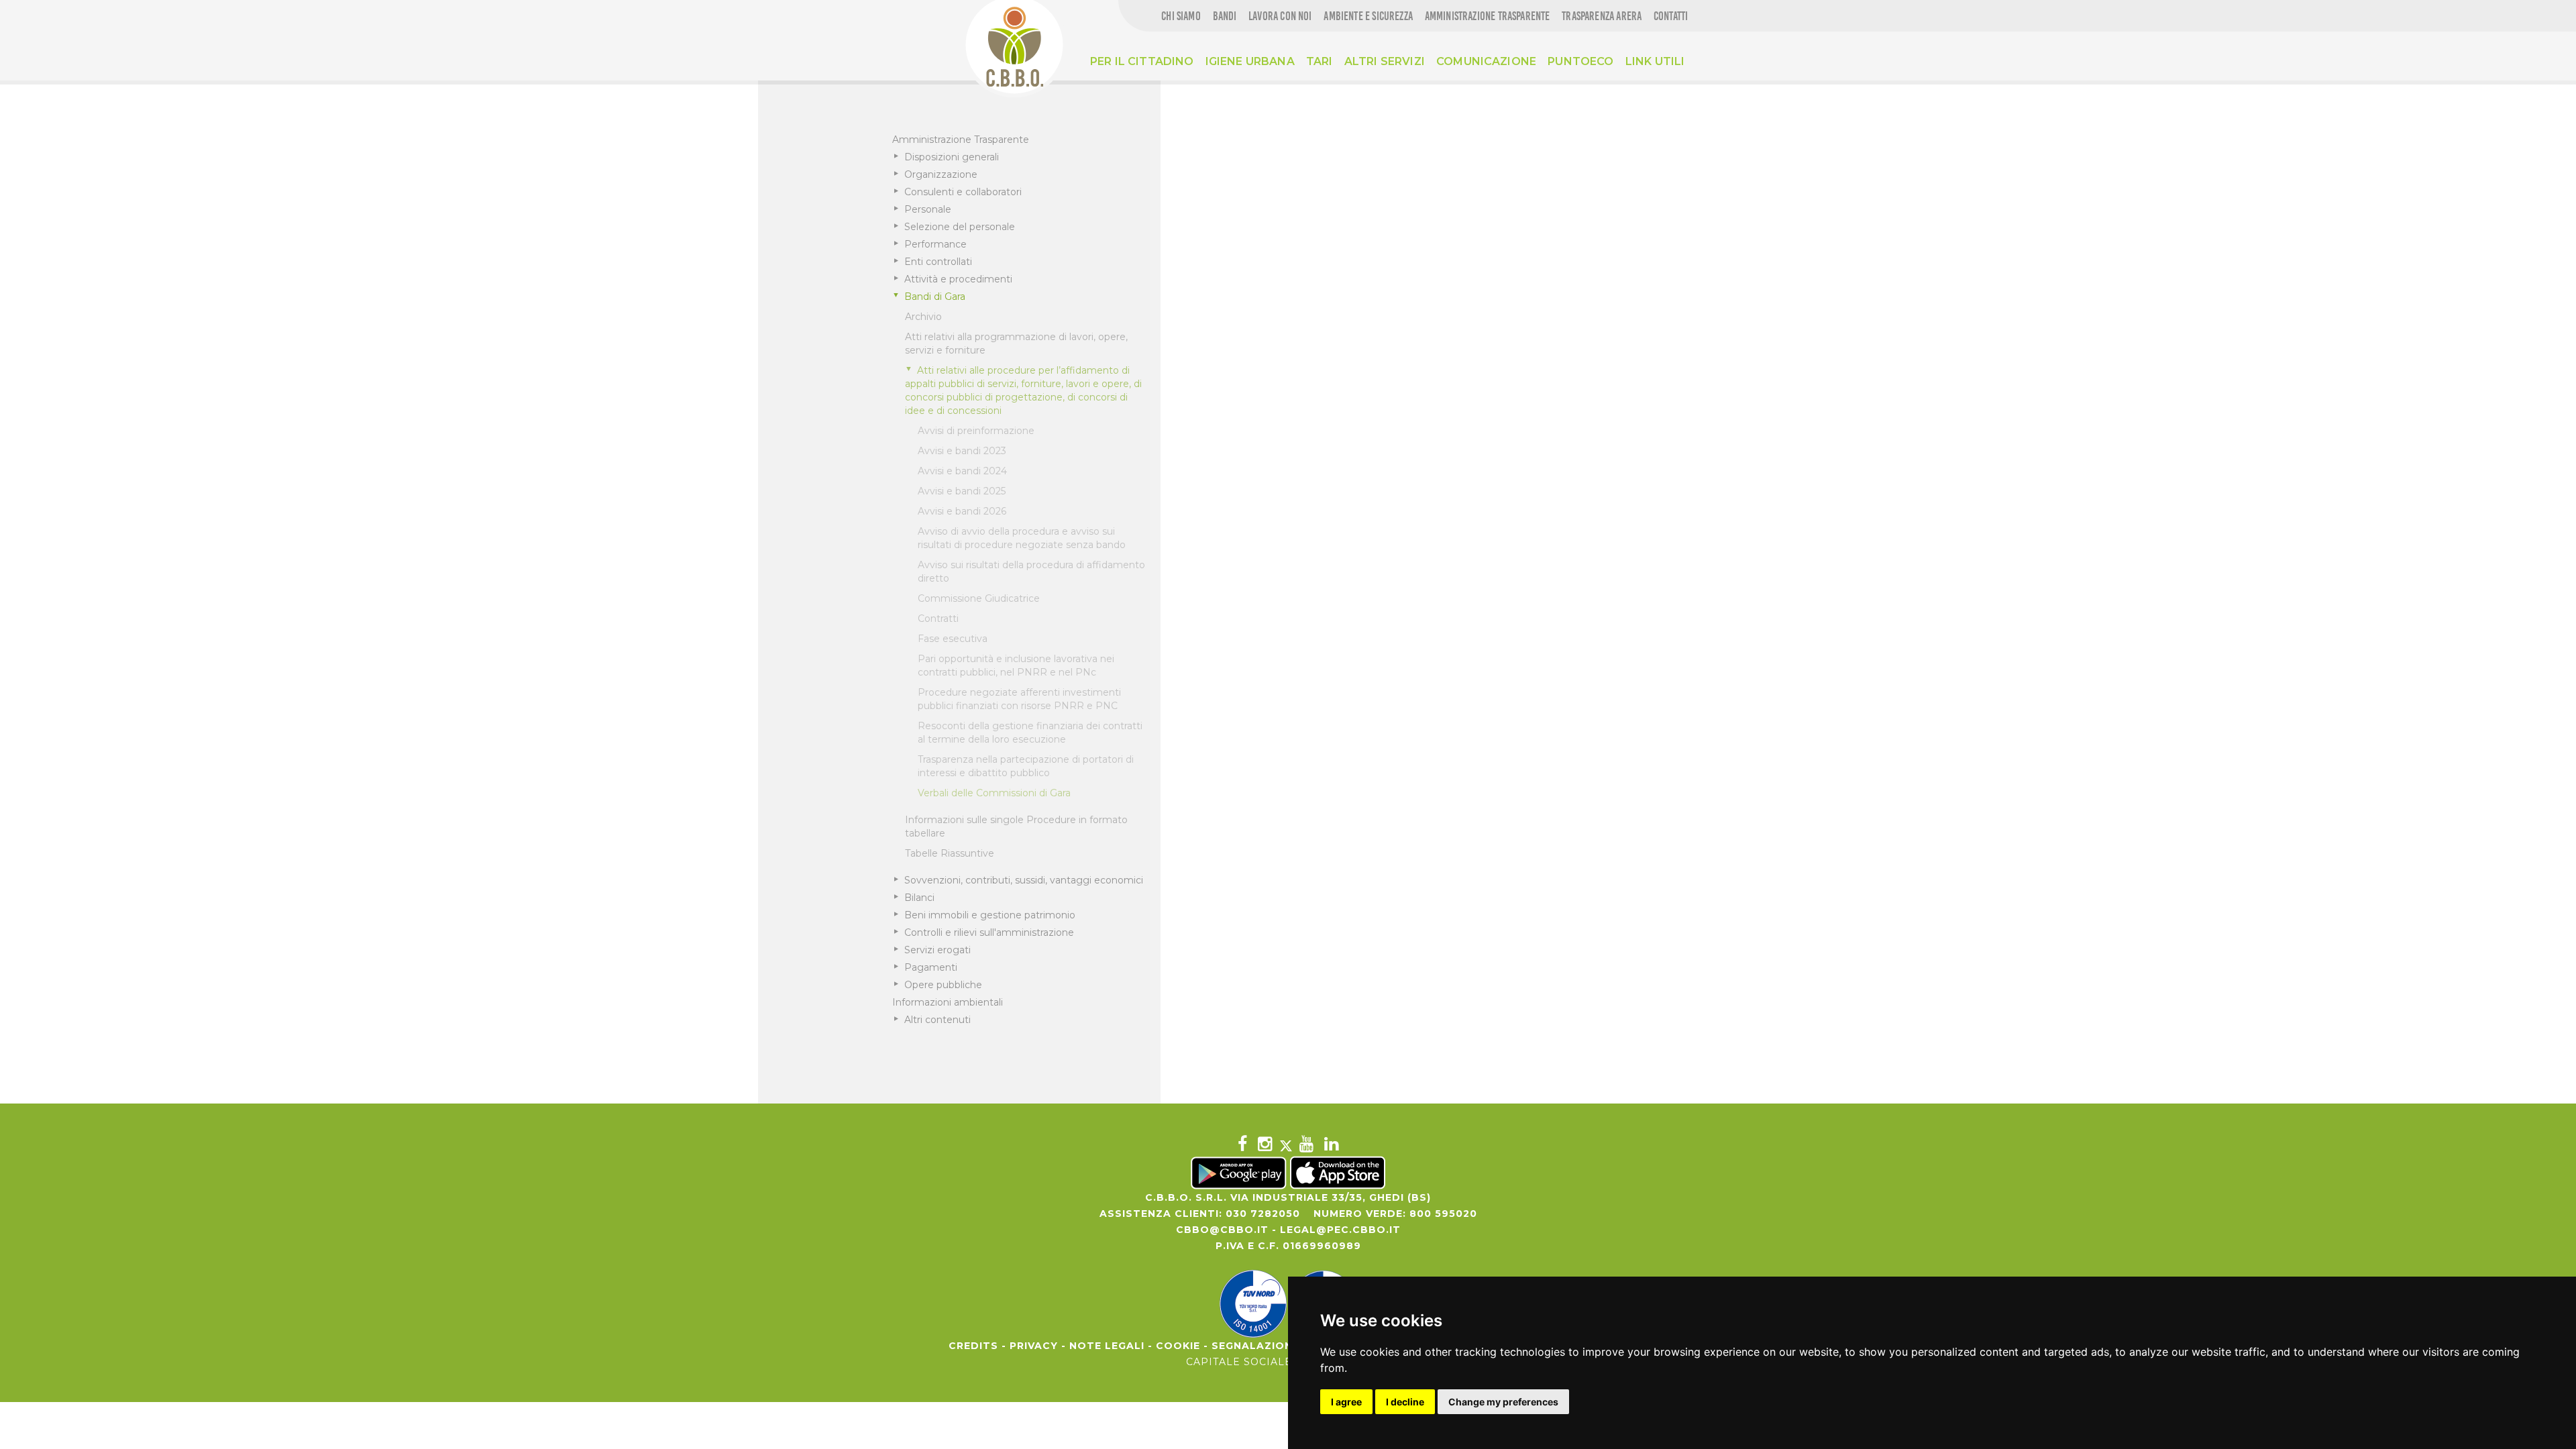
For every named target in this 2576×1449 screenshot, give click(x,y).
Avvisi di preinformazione (976, 431)
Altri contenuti (937, 1020)
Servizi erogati (937, 950)
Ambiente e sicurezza (1368, 16)
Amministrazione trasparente (1488, 16)
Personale (928, 209)
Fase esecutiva (953, 639)
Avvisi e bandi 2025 (962, 491)
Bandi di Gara (935, 297)
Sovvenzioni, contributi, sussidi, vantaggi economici (1024, 880)
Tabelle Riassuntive (950, 853)
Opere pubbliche (943, 985)
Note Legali (1107, 1346)
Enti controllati (938, 262)
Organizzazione (941, 174)
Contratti (938, 619)
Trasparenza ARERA (1602, 16)
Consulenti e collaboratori (963, 192)
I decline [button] (1405, 1402)
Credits (973, 1346)
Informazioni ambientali (948, 1002)
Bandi (1225, 16)
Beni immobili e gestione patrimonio (990, 915)
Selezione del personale (960, 227)
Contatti (1671, 16)
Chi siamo (1181, 16)
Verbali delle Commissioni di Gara (994, 793)
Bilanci (919, 898)
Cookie (1178, 1346)
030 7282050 (1263, 1214)
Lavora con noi (1280, 16)
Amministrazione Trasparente (961, 140)
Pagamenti (931, 967)
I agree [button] (1346, 1402)
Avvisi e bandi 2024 (962, 471)
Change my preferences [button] (1503, 1402)
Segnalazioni (1254, 1346)
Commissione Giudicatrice (979, 598)
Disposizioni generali (952, 157)
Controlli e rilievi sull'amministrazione (989, 932)
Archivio (923, 317)
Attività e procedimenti (958, 279)
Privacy (1034, 1346)
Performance (935, 244)
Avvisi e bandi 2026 (962, 511)
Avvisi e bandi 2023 (962, 451)
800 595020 (1443, 1214)
